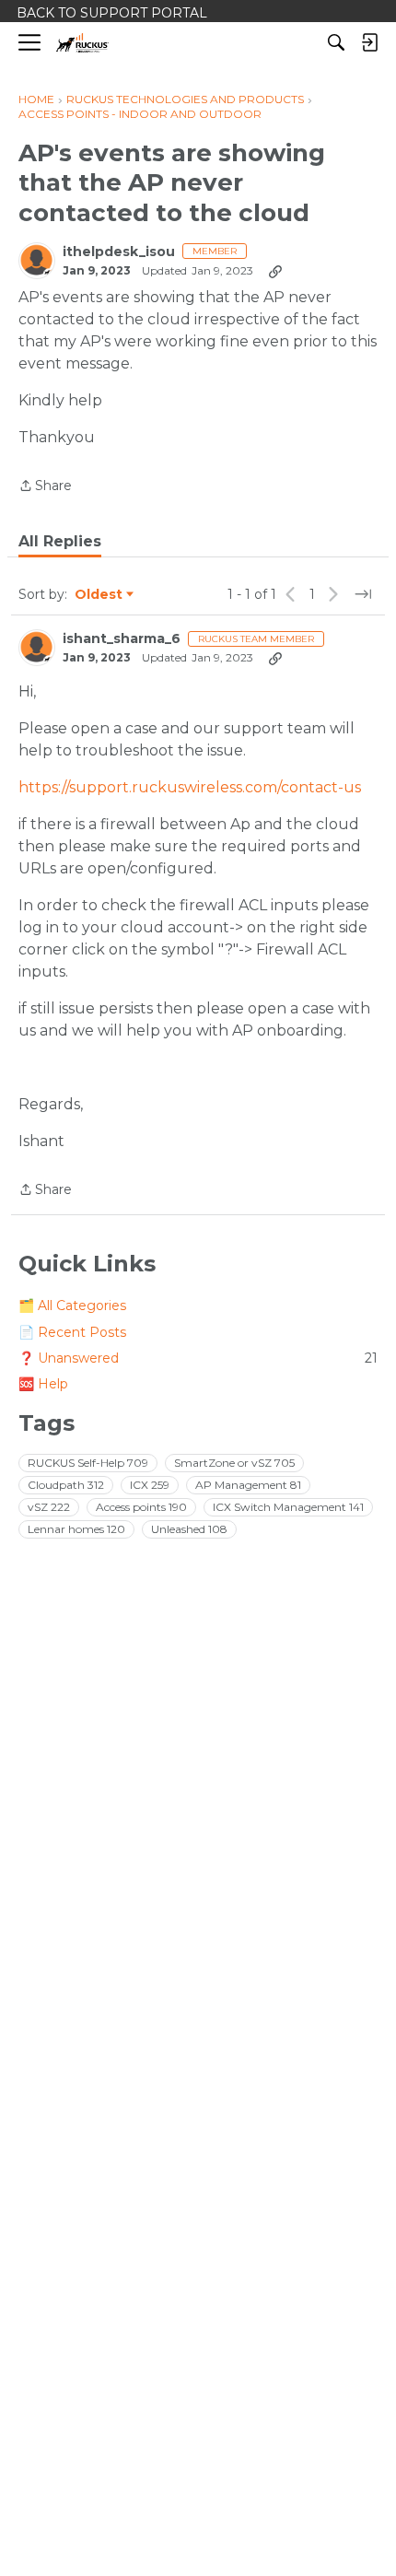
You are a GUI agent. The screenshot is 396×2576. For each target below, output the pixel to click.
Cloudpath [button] (66, 1485)
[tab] (60, 542)
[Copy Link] (275, 271)
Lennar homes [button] (76, 1529)
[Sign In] (369, 42)
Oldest (99, 595)
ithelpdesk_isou (119, 252)
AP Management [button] (248, 1485)
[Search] (336, 42)
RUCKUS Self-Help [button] (88, 1463)
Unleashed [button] (189, 1529)
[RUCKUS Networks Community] (82, 43)
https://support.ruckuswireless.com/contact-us (190, 787)
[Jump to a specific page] (363, 594)
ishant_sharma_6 (122, 639)
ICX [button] (150, 1485)
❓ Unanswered (198, 1358)
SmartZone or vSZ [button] (234, 1463)
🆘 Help (43, 1384)
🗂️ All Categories (72, 1306)
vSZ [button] (49, 1507)
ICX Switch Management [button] (288, 1507)
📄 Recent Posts (72, 1332)
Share (45, 487)
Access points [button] (141, 1507)
